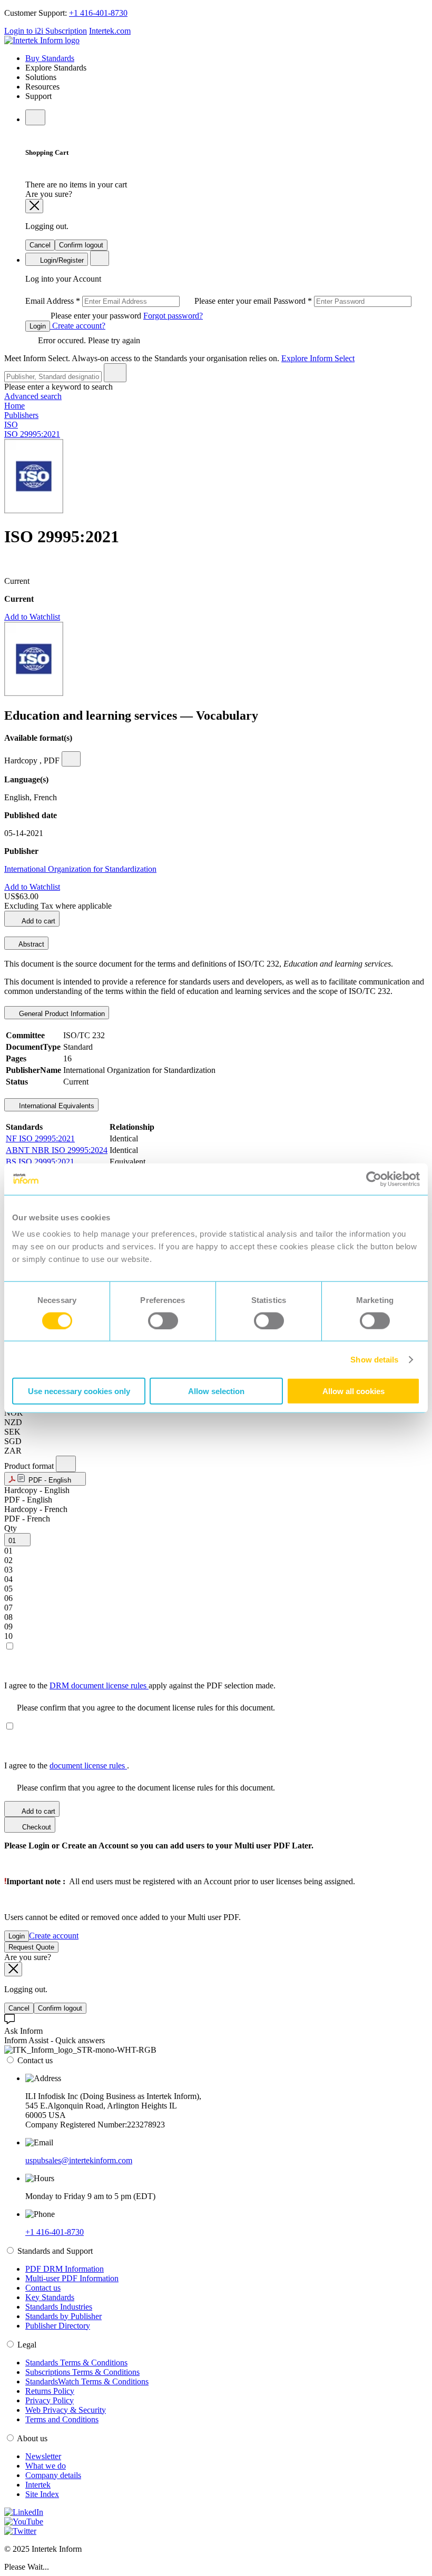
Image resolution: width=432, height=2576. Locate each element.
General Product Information (61, 1014)
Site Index (42, 2494)
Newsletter (43, 2456)
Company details (53, 2475)
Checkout (36, 1827)
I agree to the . (67, 1766)
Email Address (149, 301)
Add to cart (38, 921)
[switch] (163, 1320)
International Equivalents (56, 1106)
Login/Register (61, 260)
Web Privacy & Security (66, 2410)
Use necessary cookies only (79, 1391)
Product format (30, 1466)
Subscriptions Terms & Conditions (82, 2372)
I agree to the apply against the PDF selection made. (140, 1685)
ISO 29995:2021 (32, 434)
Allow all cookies (354, 1391)
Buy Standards (50, 58)
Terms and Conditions (62, 2419)
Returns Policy (50, 2391)
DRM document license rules (99, 1685)
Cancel (40, 245)
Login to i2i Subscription (46, 31)
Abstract (31, 944)
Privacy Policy (50, 2400)
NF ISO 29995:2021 (40, 1138)
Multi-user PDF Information (72, 2278)
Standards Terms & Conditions (76, 2363)
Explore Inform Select (318, 358)
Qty (11, 1528)
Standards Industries (59, 2307)
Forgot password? (173, 316)
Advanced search (33, 396)
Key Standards (50, 2297)
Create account (54, 1936)
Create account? (78, 326)
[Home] (42, 40)
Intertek (38, 2485)
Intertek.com (110, 31)
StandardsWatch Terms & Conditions (87, 2381)
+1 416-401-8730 (98, 13)
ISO (11, 425)
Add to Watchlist (32, 617)
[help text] (71, 759)
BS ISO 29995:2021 (40, 1162)
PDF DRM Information (65, 2269)
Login (38, 326)
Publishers (21, 415)
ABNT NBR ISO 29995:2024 (57, 1150)
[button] (45, 1479)
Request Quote (31, 1947)
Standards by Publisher (63, 2316)
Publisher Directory (58, 2326)
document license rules (88, 1766)
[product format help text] (66, 1464)
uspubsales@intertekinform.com (79, 2160)
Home (14, 406)
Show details (374, 1359)
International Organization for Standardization (80, 869)
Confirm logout (81, 245)
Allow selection (216, 1391)
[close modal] (34, 206)
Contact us (43, 2288)
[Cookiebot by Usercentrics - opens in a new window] (374, 1179)
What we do (46, 2466)
